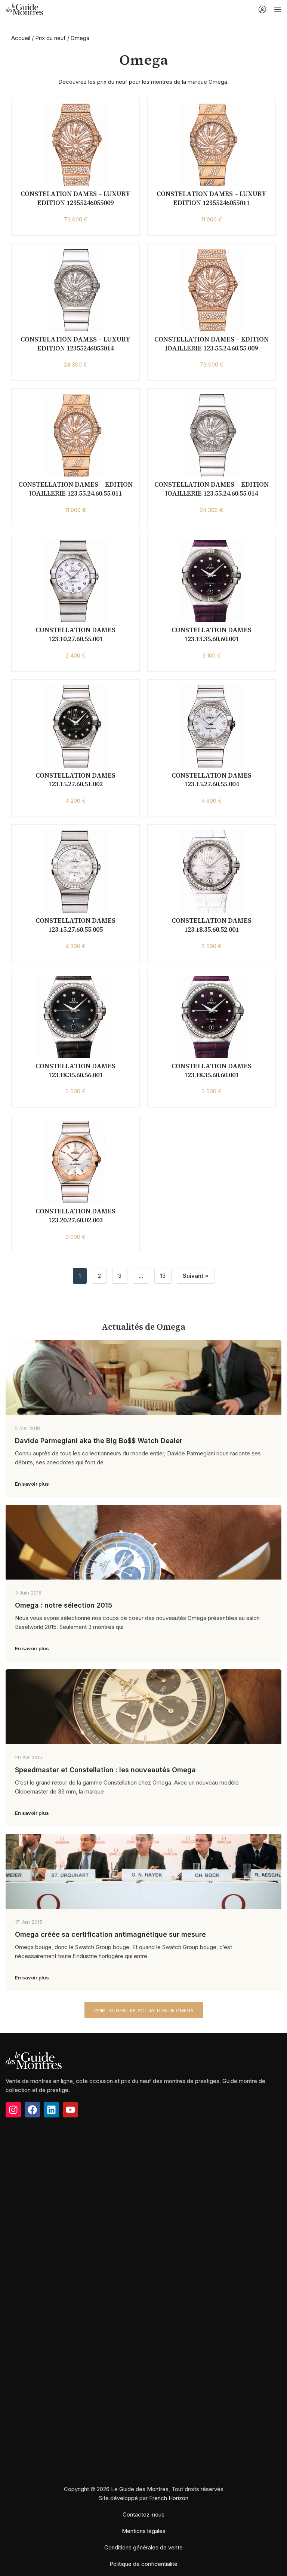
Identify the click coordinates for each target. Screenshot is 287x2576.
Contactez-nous (143, 2514)
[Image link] (34, 2060)
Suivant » (196, 1276)
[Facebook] (32, 2110)
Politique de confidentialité (143, 2564)
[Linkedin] (51, 2110)
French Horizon (169, 2498)
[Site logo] (24, 9)
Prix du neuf (50, 38)
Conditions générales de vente (143, 2547)
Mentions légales (144, 2531)
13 (163, 1276)
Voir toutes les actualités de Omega (144, 2010)
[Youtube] (70, 2110)
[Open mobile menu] (278, 9)
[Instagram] (13, 2110)
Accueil (21, 38)
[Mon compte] (262, 9)
